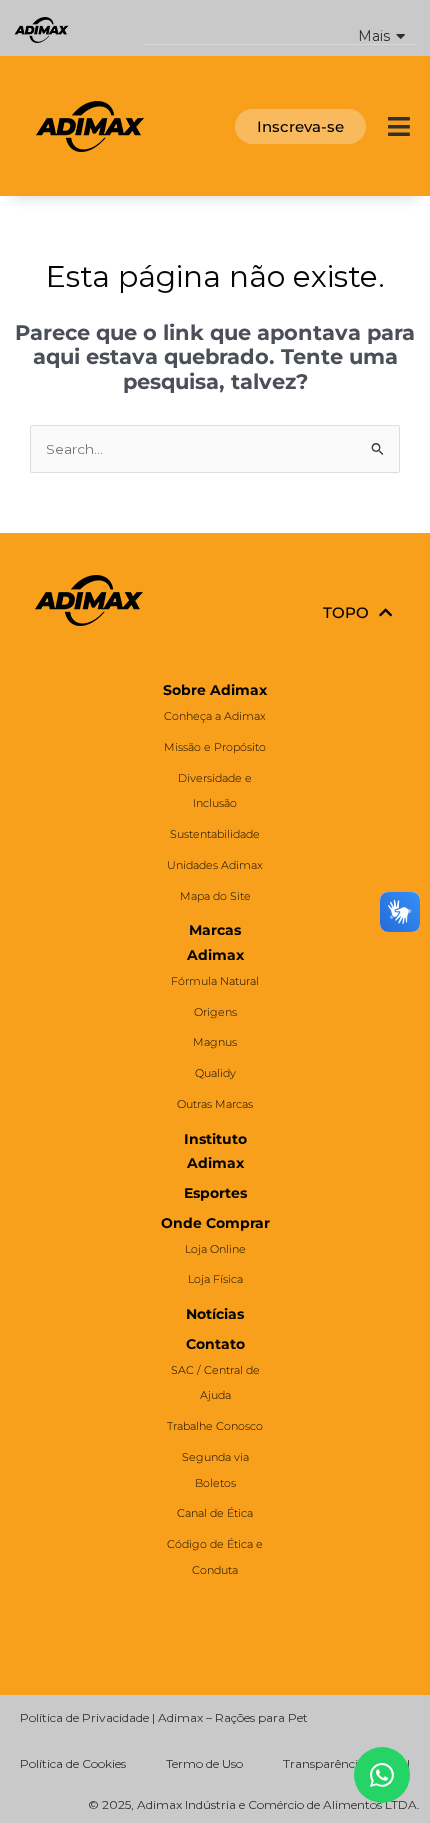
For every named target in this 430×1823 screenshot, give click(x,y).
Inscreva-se (300, 126)
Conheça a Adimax (215, 716)
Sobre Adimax (215, 690)
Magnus (215, 1042)
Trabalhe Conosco (215, 1426)
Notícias (215, 1314)
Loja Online (215, 1249)
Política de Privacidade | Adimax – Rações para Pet (164, 1717)
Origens (215, 1012)
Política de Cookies (73, 1763)
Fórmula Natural (215, 981)
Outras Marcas (215, 1104)
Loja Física (215, 1279)
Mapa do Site (215, 896)
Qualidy (215, 1073)
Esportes (215, 1193)
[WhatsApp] (382, 1775)
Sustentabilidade (215, 834)
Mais (374, 36)
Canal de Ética (215, 1513)
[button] (279, 28)
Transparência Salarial (346, 1763)
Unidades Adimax (215, 865)
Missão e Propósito (215, 747)
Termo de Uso (204, 1763)
